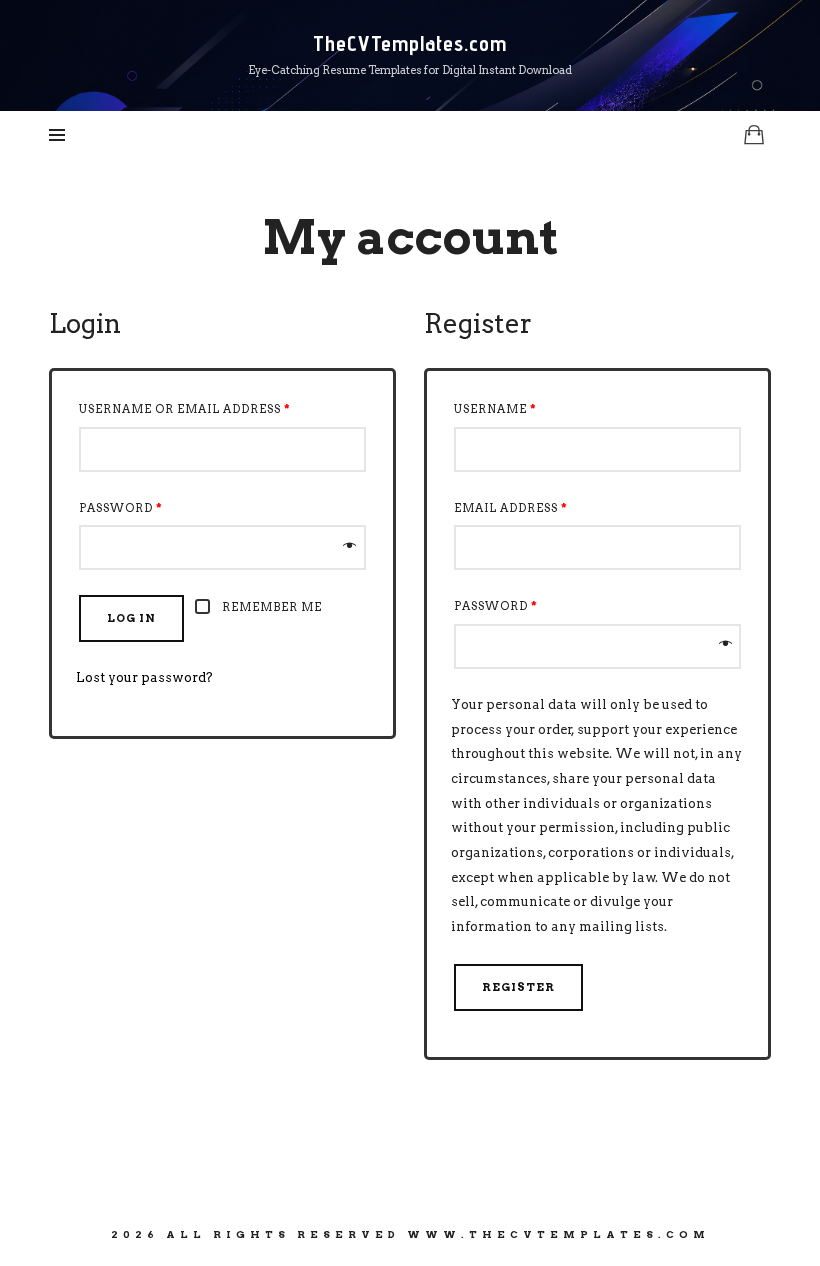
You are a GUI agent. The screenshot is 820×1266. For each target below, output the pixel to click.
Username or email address (185, 409)
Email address (511, 508)
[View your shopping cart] (754, 134)
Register (518, 987)
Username (495, 409)
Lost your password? (144, 677)
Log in (131, 618)
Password (121, 508)
